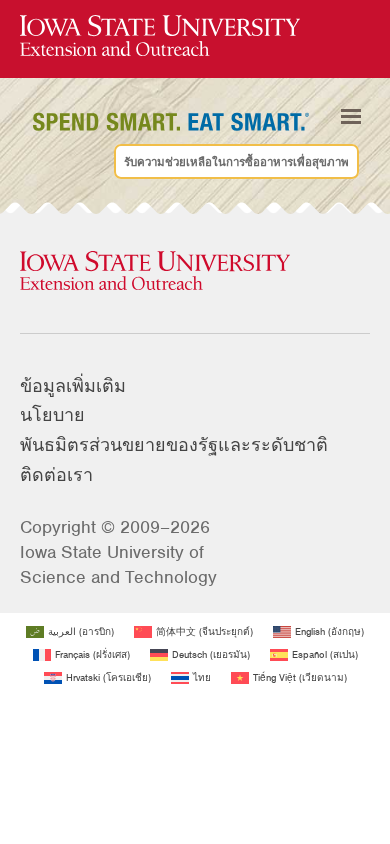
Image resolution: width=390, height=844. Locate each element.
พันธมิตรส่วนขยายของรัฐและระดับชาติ (174, 445)
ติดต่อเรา (56, 475)
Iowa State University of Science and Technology (118, 564)
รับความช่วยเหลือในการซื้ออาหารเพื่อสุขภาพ (236, 161)
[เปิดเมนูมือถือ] (351, 116)
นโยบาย (52, 415)
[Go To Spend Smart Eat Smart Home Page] (160, 36)
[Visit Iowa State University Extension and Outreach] (195, 272)
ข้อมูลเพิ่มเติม (73, 386)
